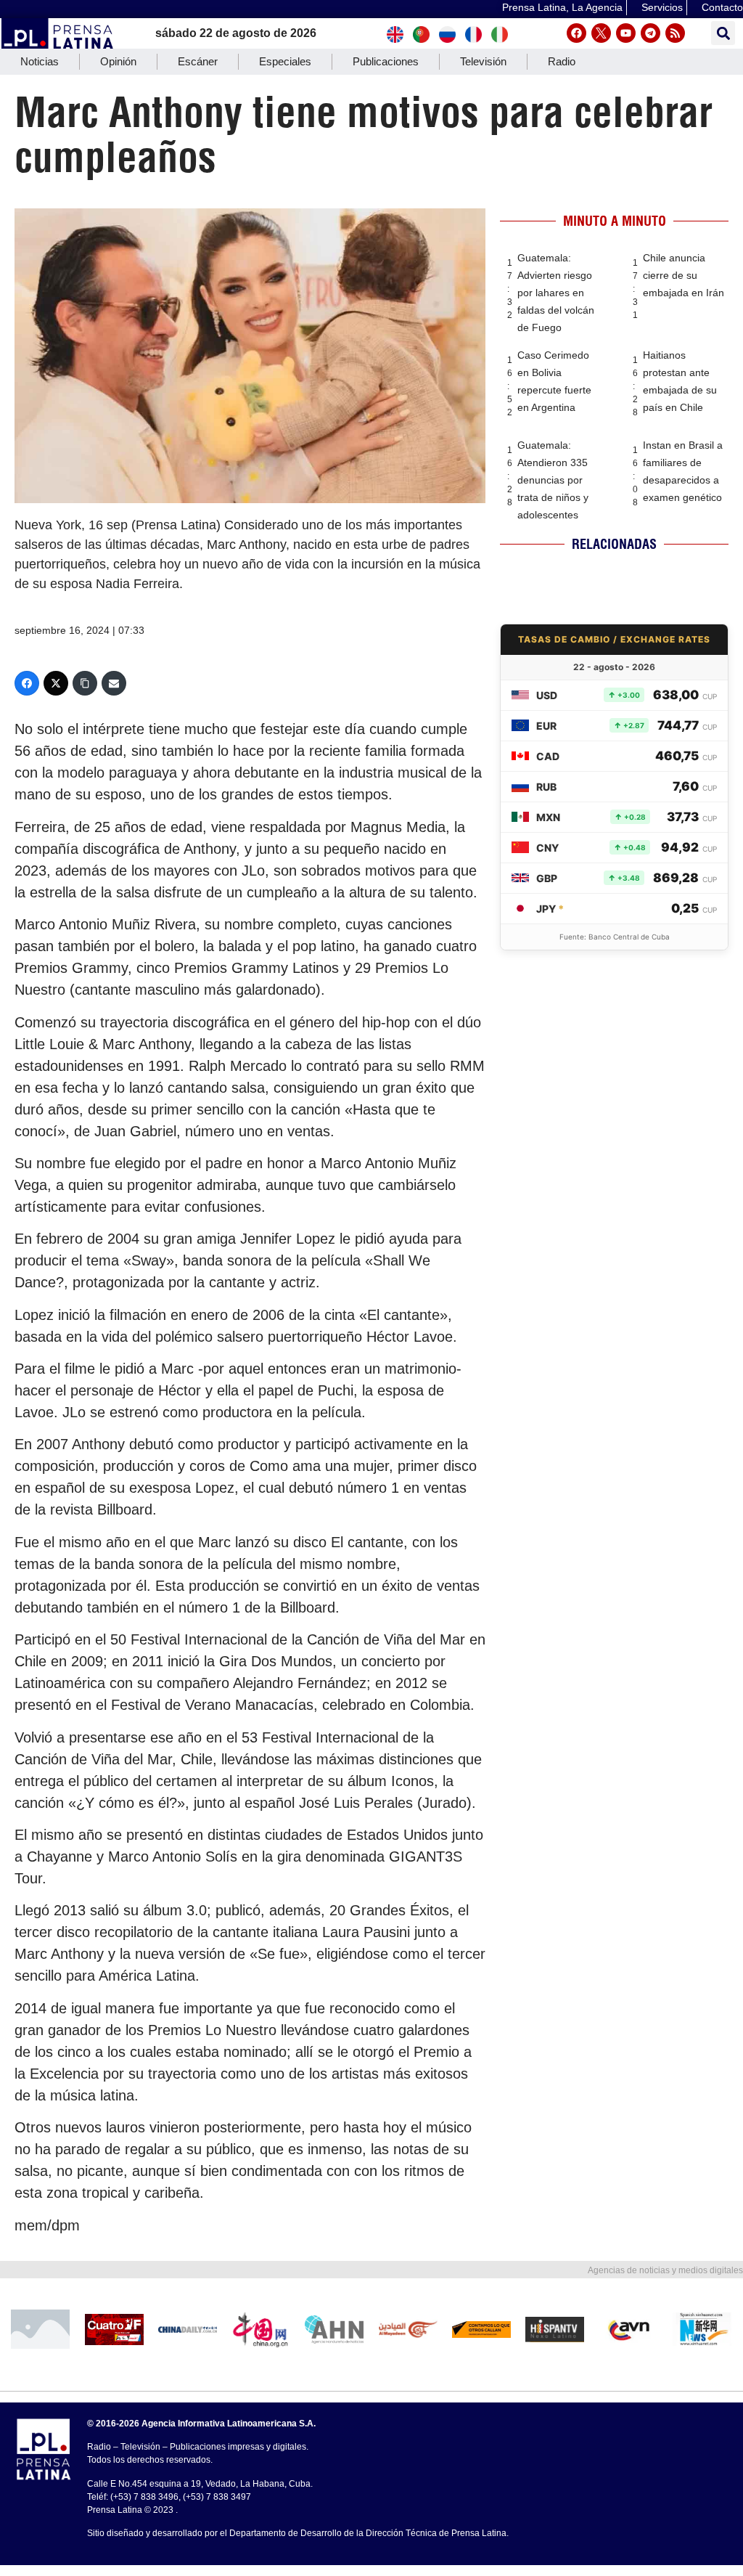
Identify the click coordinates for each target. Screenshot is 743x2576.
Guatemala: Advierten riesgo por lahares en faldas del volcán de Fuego (556, 293)
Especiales (285, 61)
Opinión (118, 61)
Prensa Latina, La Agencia (562, 7)
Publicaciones (386, 61)
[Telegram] (650, 33)
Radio (562, 61)
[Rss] (675, 33)
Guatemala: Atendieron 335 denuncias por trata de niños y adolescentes (553, 480)
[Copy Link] (85, 683)
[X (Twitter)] (56, 683)
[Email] (114, 683)
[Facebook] (576, 33)
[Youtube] (626, 33)
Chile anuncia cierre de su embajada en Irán (684, 275)
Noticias (40, 61)
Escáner (198, 61)
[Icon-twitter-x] (601, 33)
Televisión (483, 61)
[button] (723, 33)
